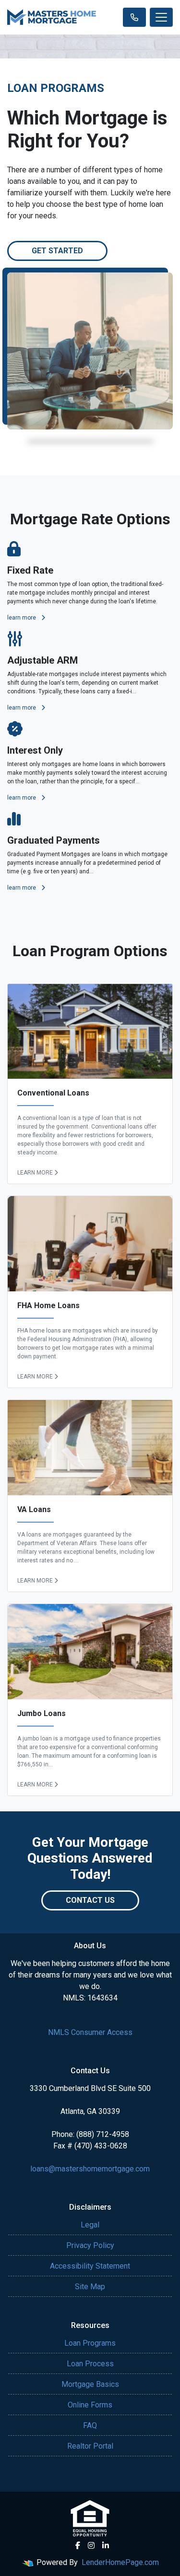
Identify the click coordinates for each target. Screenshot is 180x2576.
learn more (22, 618)
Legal (90, 2225)
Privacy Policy (90, 2245)
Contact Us (90, 1900)
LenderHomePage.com (120, 2562)
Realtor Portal (90, 2446)
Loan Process (90, 2364)
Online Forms (90, 2405)
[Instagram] (91, 2545)
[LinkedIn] (106, 2545)
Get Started (57, 251)
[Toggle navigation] (161, 17)
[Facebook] (78, 2545)
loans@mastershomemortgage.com (90, 2169)
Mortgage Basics (90, 2384)
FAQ (90, 2425)
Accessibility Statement (90, 2266)
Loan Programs (90, 2343)
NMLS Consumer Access (90, 2032)
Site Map (90, 2287)
